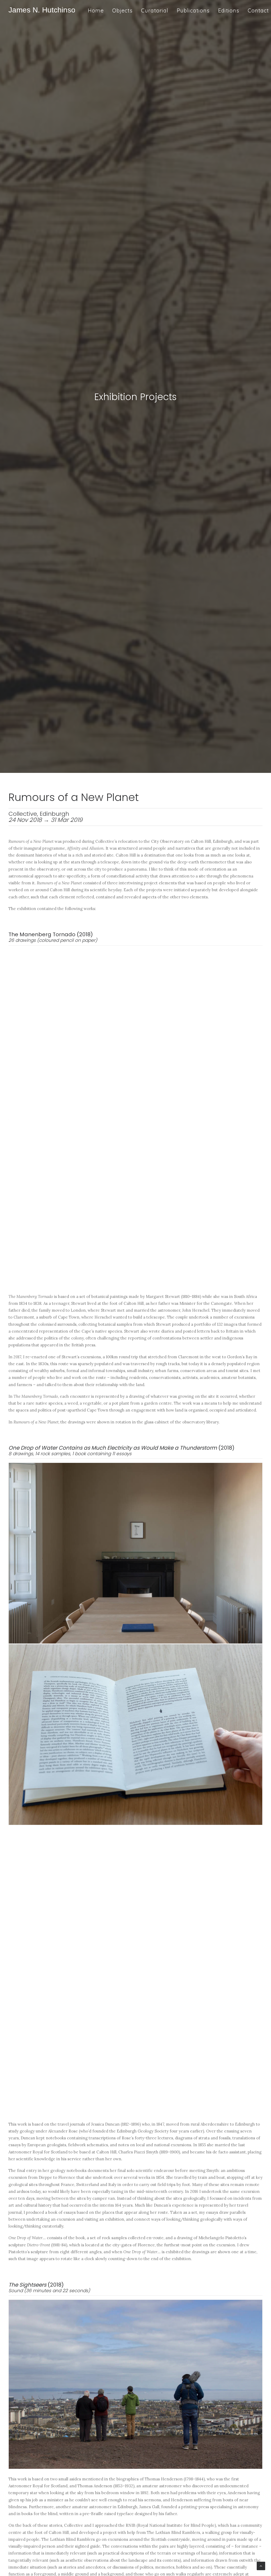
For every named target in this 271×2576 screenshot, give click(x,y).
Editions (229, 10)
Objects (122, 10)
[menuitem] (98, 10)
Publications (193, 10)
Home (96, 10)
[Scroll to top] (261, 2566)
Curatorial (155, 10)
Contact (258, 10)
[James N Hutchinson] (42, 10)
